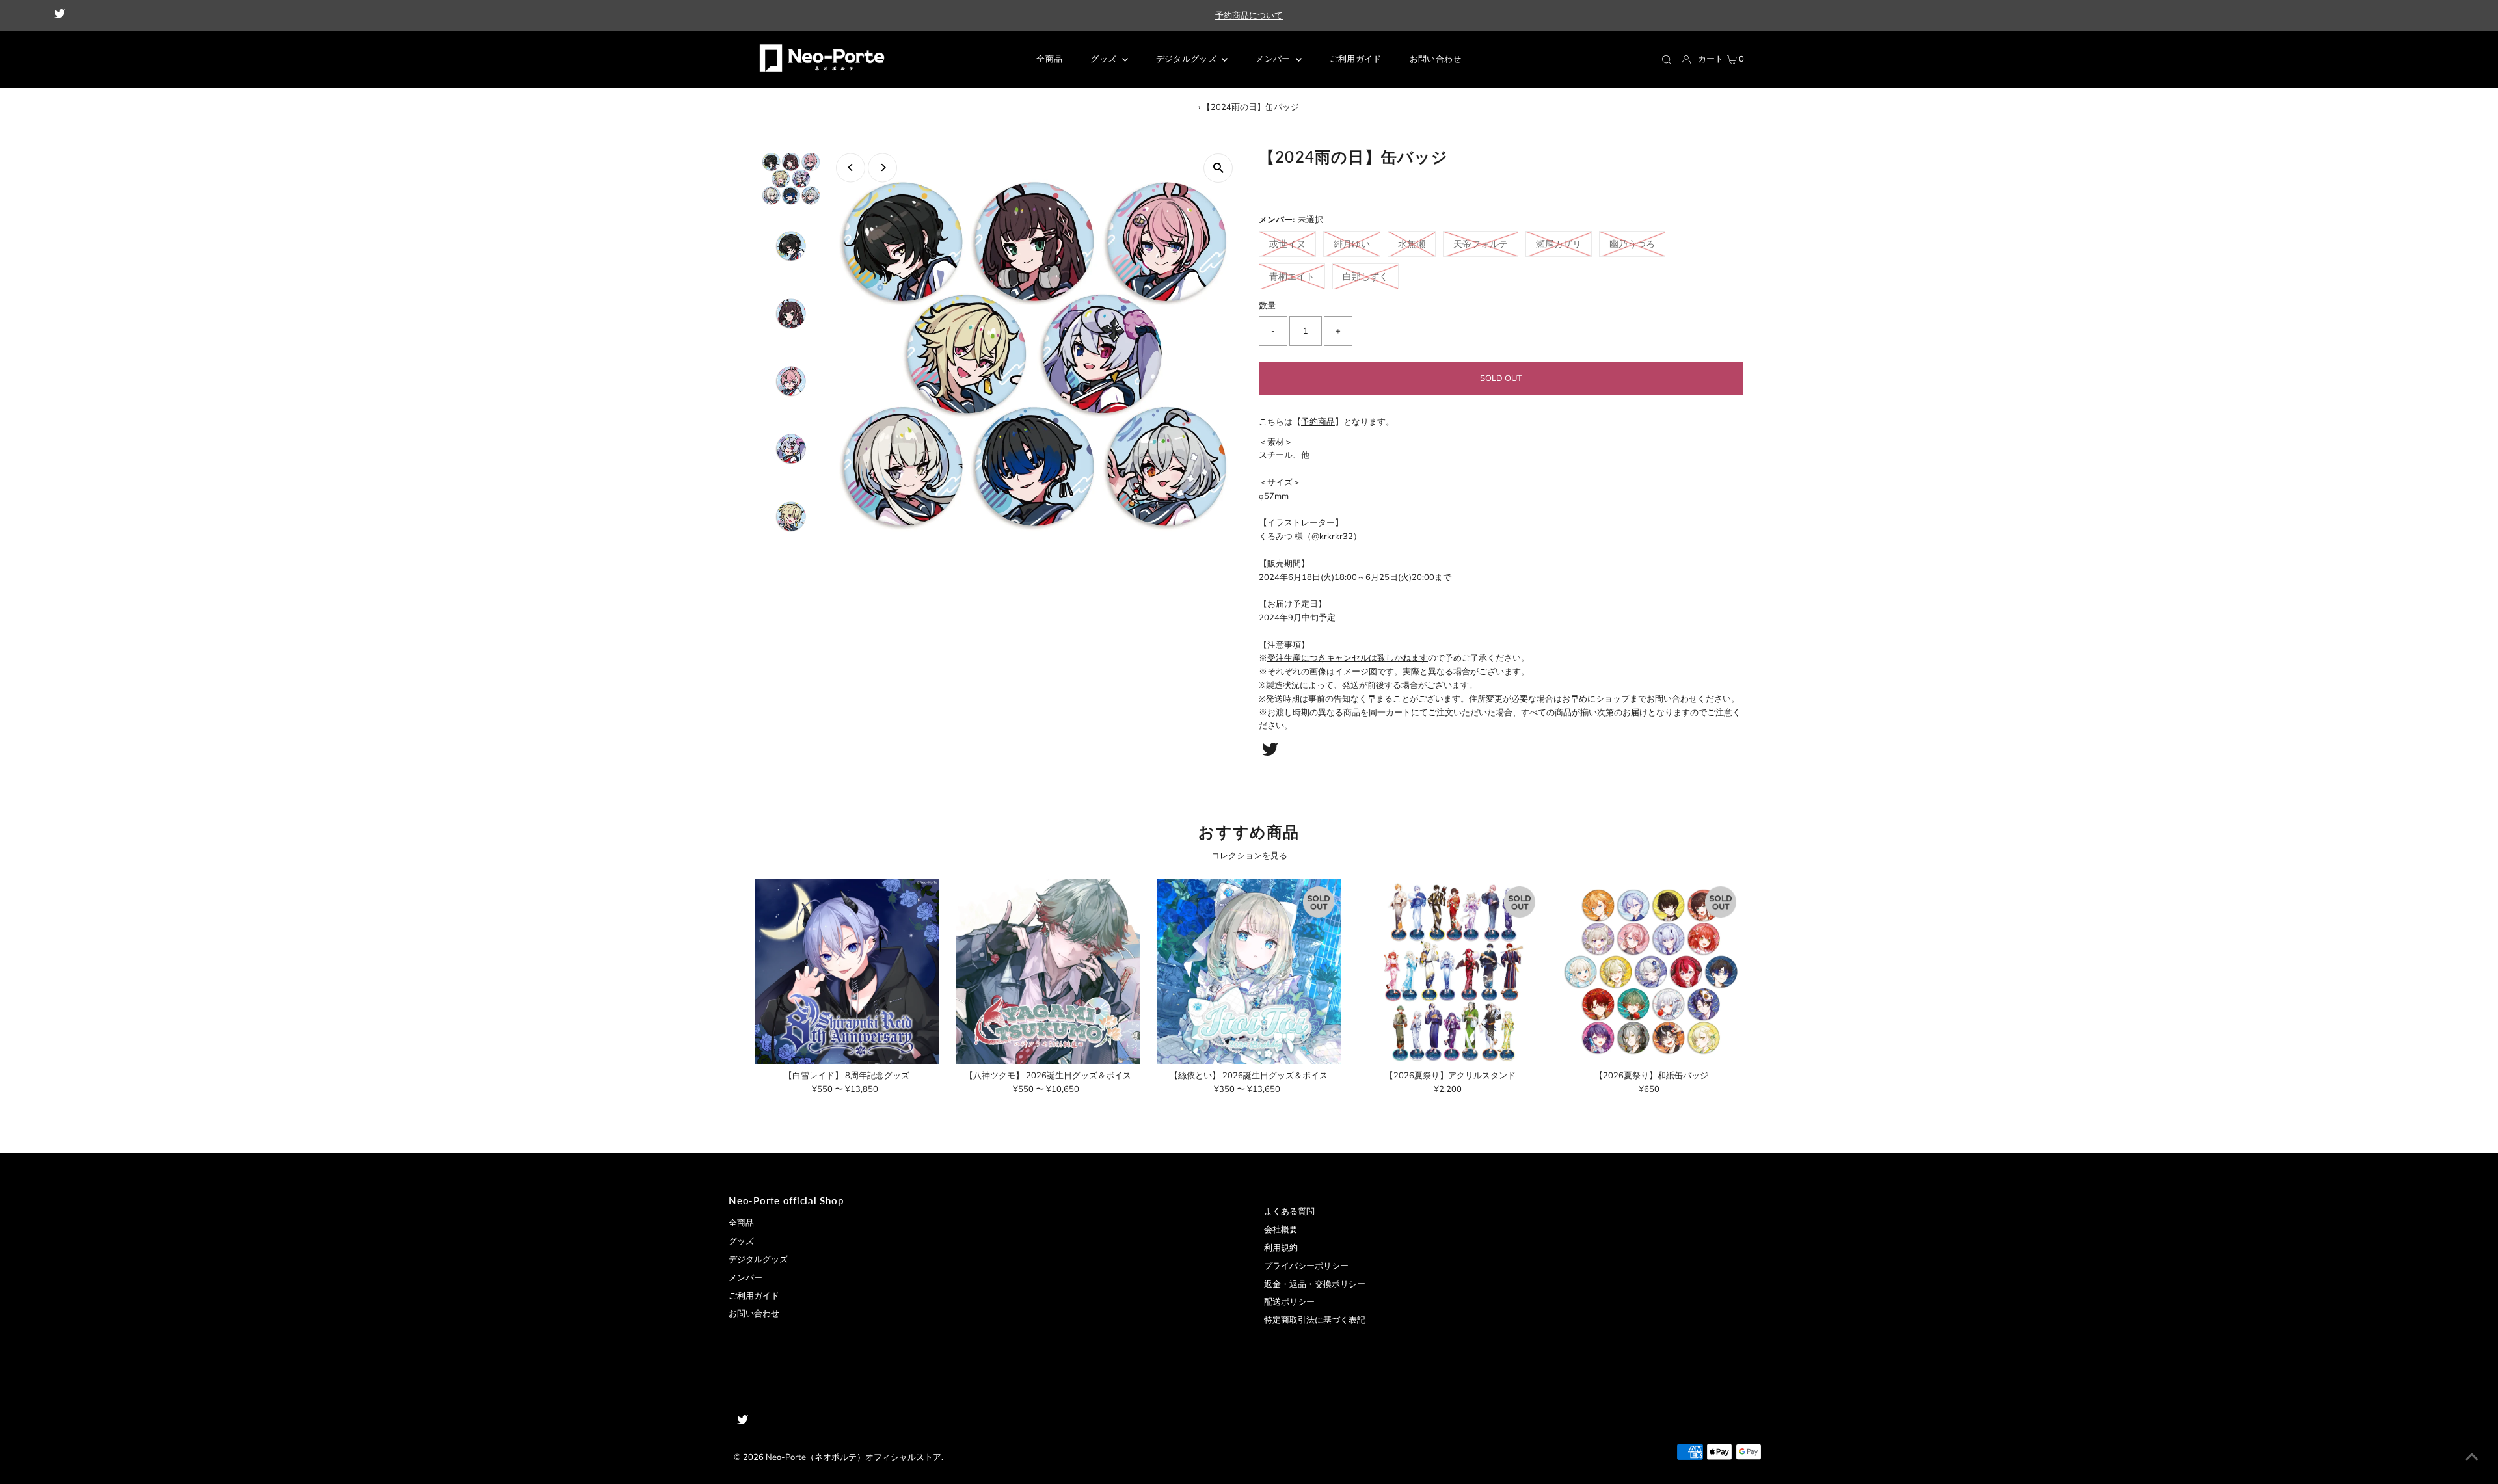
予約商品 (1318, 422)
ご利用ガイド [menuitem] (1356, 59)
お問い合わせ (754, 1314)
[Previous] (851, 167)
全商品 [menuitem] (1049, 59)
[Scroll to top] (2472, 1458)
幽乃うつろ (1632, 244)
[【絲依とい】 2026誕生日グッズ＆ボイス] (1249, 972)
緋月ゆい (1352, 244)
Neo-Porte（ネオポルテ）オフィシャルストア (853, 1457)
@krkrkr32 (1332, 537)
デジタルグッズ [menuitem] (1188, 59)
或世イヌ (1287, 244)
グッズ (741, 1241)
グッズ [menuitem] (1104, 59)
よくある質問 (1289, 1212)
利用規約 (1281, 1248)
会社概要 (1281, 1230)
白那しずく (1365, 277)
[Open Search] (1667, 60)
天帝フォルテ (1481, 244)
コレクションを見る (1249, 856)
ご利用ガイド (754, 1296)
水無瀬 (1412, 244)
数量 (1267, 306)
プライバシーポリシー (1306, 1266)
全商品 (741, 1223)
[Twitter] (60, 16)
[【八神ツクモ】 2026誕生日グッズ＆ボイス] (1048, 972)
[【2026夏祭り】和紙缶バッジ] (1651, 972)
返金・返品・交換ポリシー (1315, 1284)
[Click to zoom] (1218, 168)
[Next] (882, 167)
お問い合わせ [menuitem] (1436, 59)
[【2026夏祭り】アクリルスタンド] (1450, 972)
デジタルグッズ (758, 1260)
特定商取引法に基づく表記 (1315, 1320)
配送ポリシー (1289, 1302)
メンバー (1274, 59)
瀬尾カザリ (1559, 244)
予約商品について (1249, 16)
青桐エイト (1292, 277)
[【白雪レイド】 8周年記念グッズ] (847, 972)
